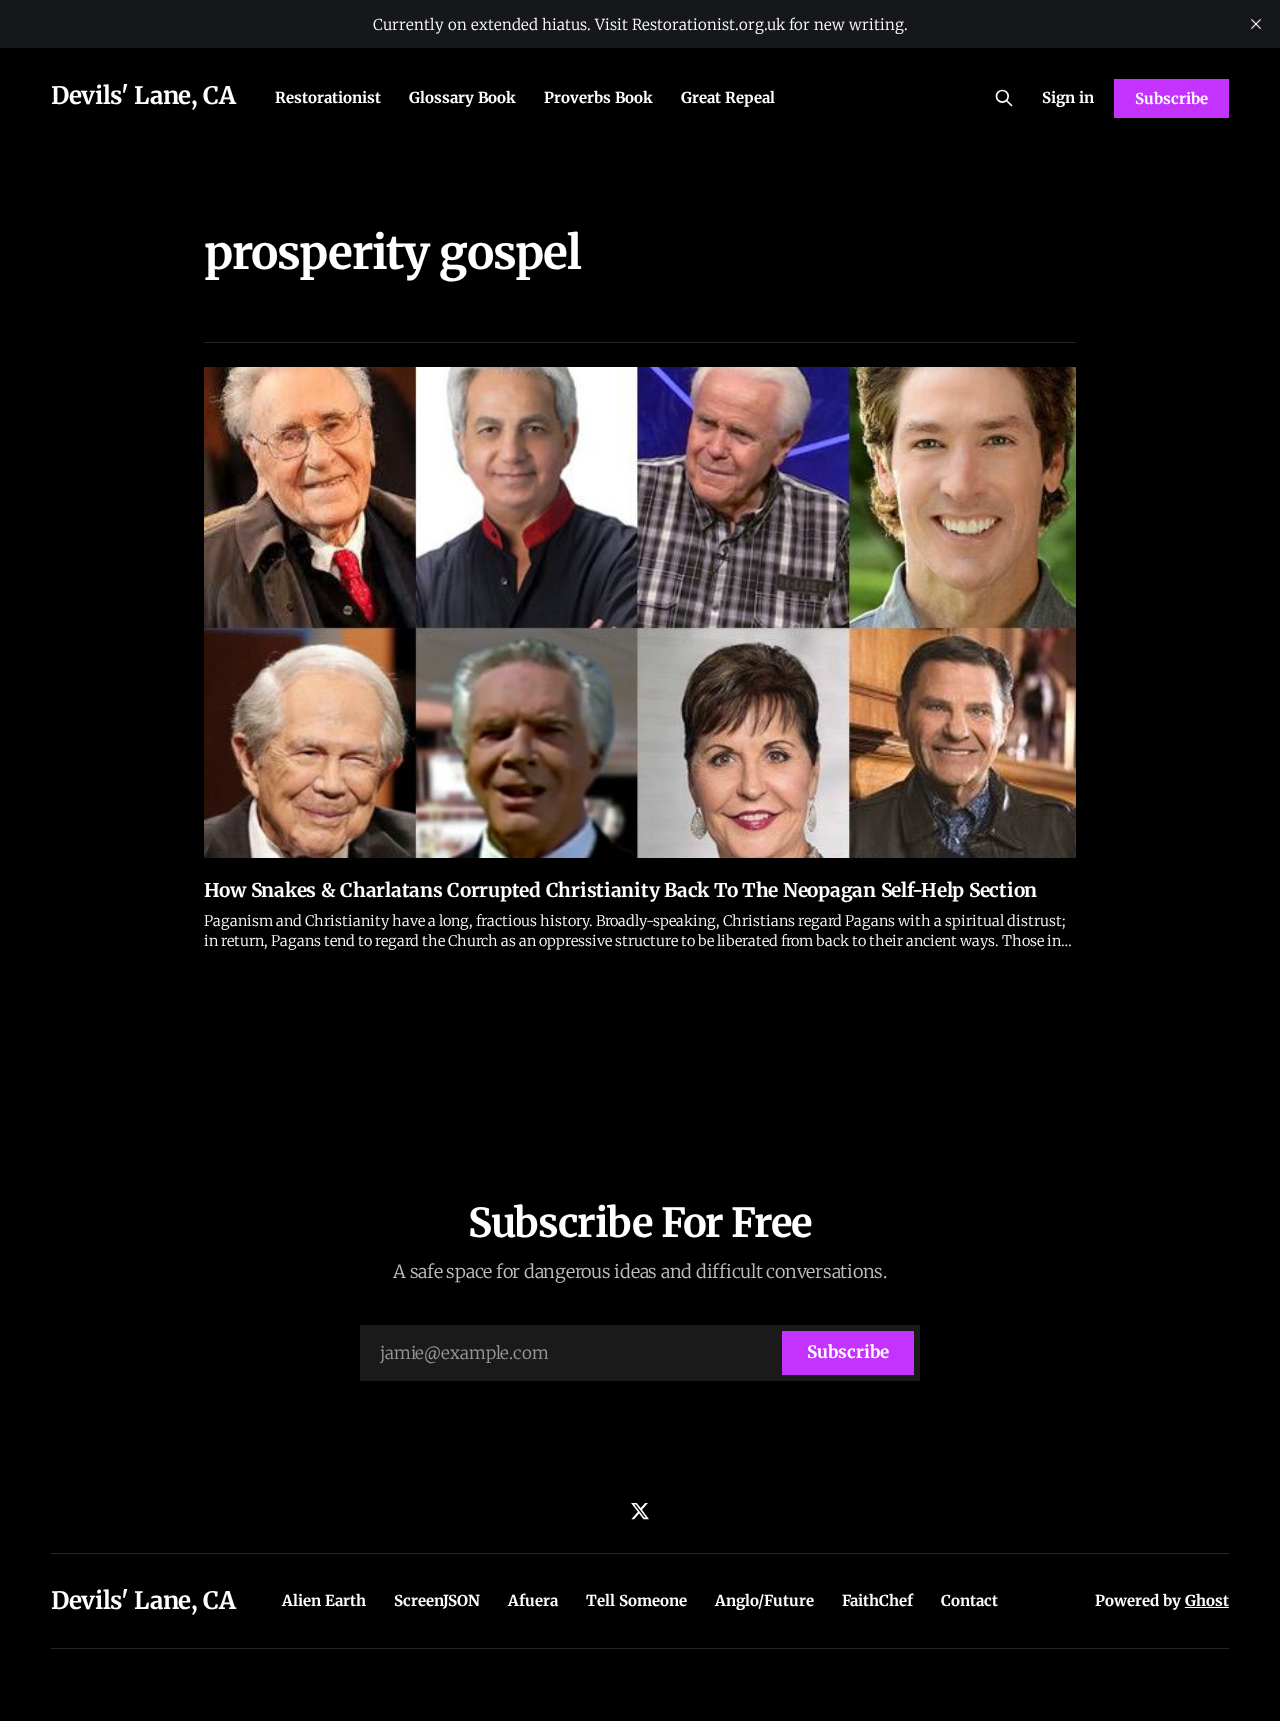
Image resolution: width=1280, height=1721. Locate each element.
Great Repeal (728, 97)
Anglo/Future (764, 1600)
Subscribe (1171, 98)
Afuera (533, 1600)
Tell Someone (636, 1600)
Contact (969, 1600)
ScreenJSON (437, 1600)
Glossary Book (462, 97)
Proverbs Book (598, 97)
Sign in (1068, 97)
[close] (1256, 24)
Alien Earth (324, 1600)
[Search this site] (1004, 98)
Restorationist (328, 97)
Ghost (1207, 1600)
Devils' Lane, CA (143, 95)
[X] (640, 1511)
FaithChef (877, 1600)
